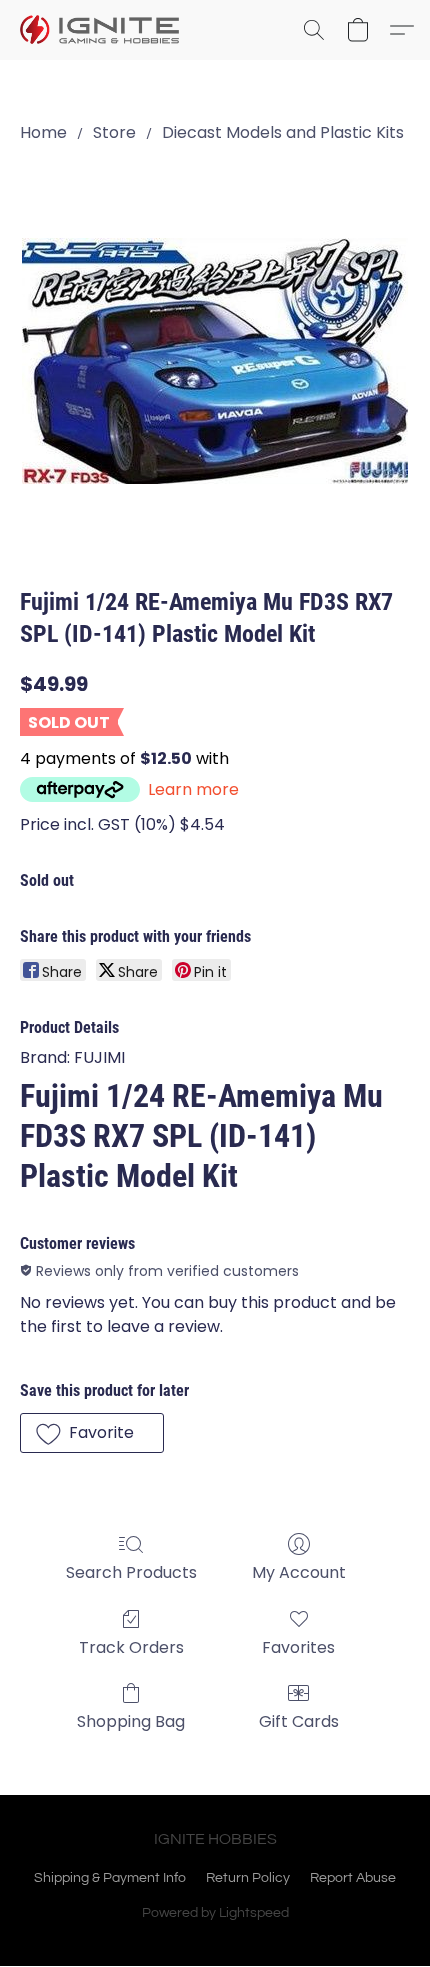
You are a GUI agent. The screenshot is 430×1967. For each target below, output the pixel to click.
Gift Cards (299, 1721)
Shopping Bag (131, 1721)
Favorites (298, 1647)
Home (43, 132)
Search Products (131, 1572)
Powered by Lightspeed (215, 1913)
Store (114, 132)
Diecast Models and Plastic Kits (283, 132)
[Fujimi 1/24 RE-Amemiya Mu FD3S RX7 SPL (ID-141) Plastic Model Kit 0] (215, 361)
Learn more (193, 789)
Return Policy (248, 1878)
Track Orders (131, 1647)
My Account (299, 1572)
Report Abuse (353, 1878)
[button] (104, 30)
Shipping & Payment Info (110, 1878)
